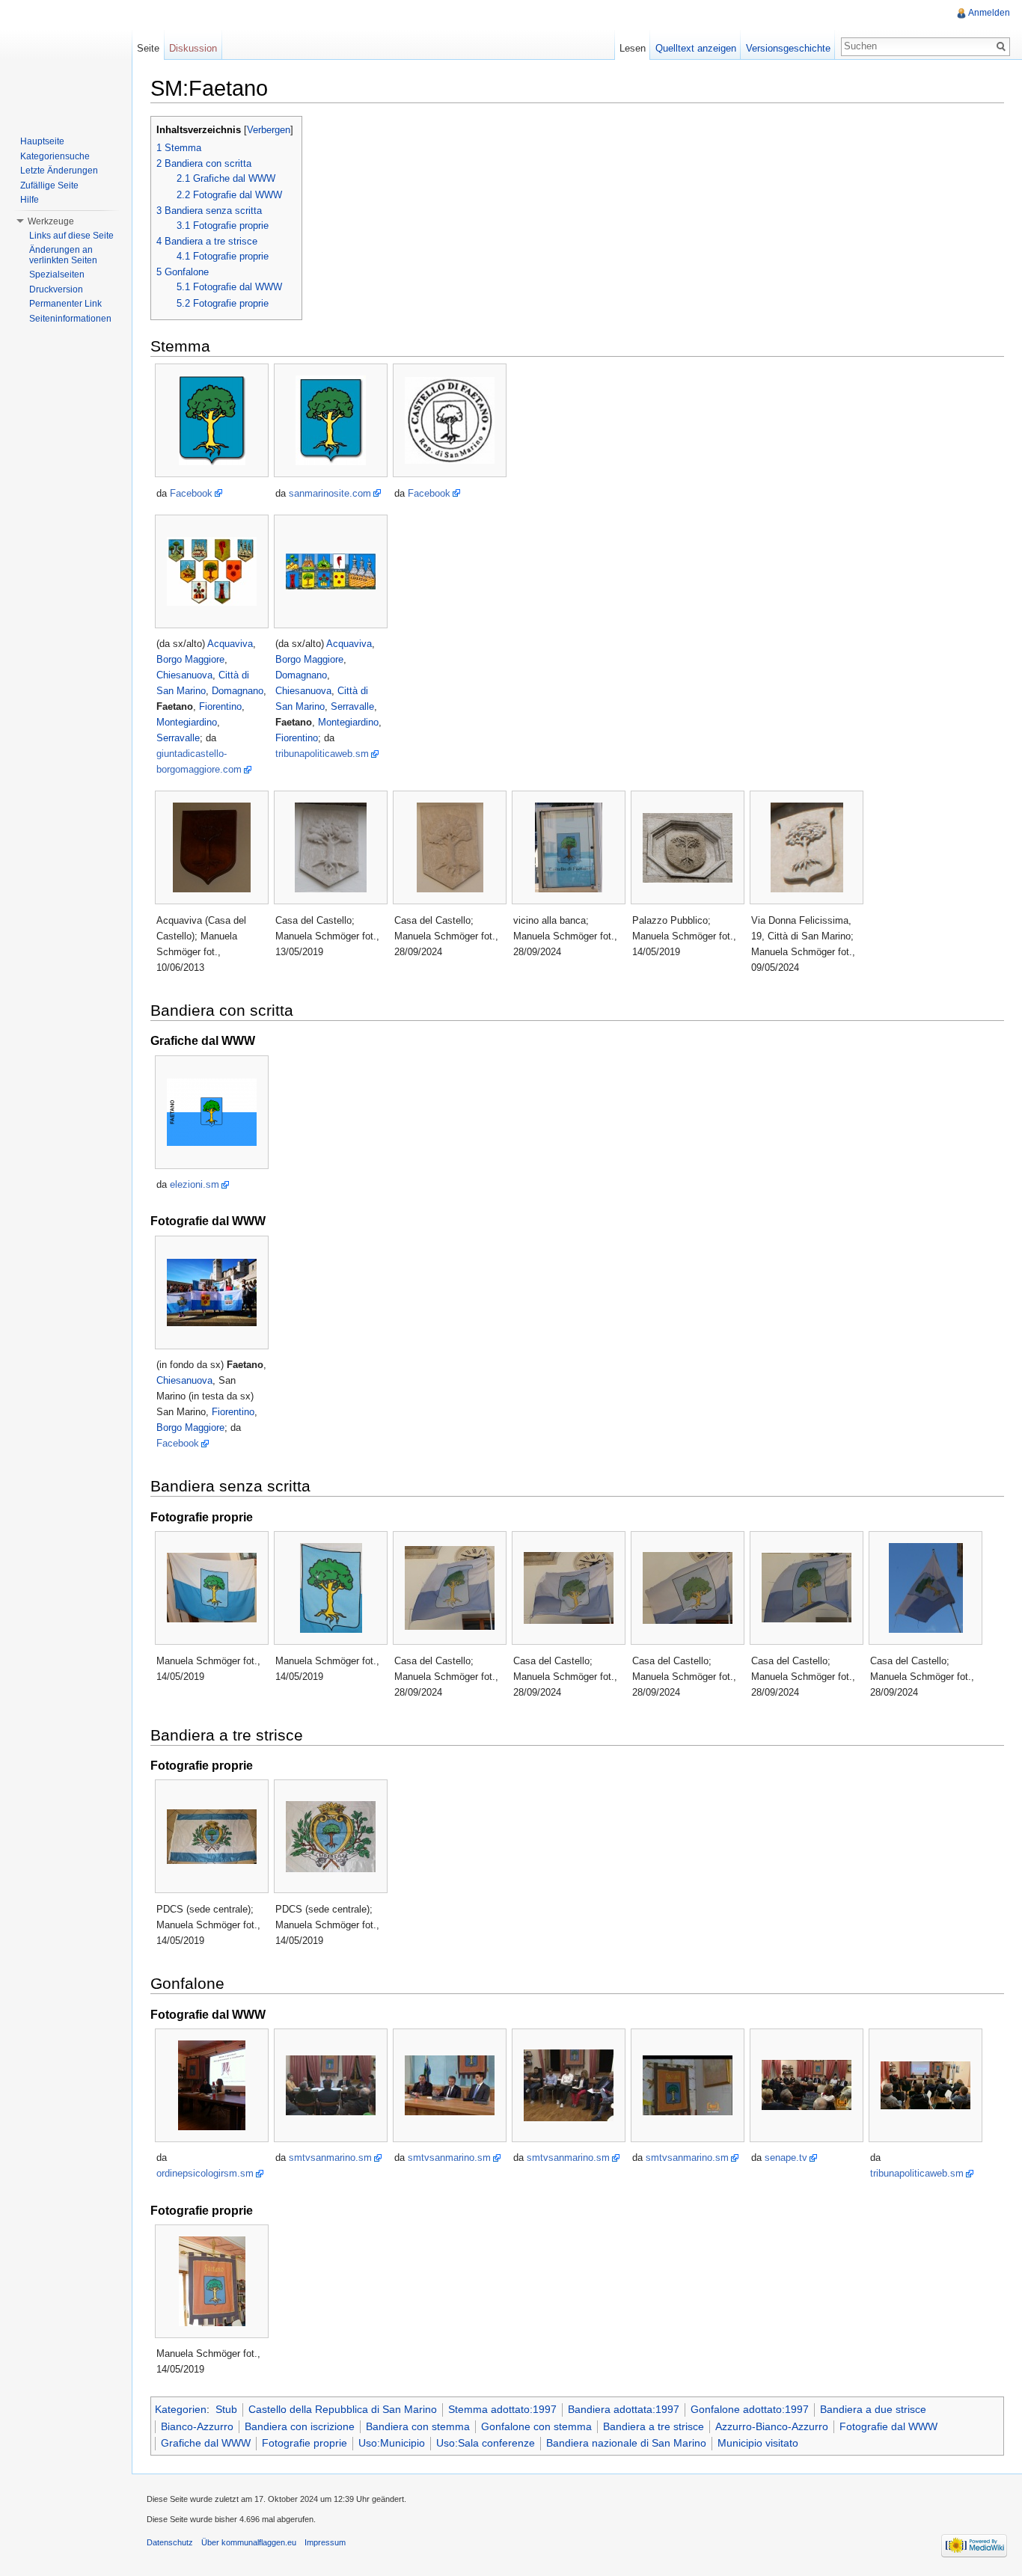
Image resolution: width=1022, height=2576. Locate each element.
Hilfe (30, 200)
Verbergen (269, 130)
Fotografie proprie (305, 2443)
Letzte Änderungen (59, 171)
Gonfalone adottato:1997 (750, 2409)
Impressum (325, 2542)
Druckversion (56, 289)
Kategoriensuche (55, 156)
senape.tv (786, 2158)
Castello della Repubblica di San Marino (343, 2409)
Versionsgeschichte (788, 48)
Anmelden (989, 13)
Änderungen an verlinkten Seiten (63, 255)
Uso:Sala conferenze (486, 2443)
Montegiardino (187, 722)
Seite (148, 48)
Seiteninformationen (70, 319)
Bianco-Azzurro (197, 2426)
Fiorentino (220, 706)
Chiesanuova (184, 675)
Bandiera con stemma (418, 2426)
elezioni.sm (195, 1184)
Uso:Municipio (392, 2443)
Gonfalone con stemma (536, 2426)
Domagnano (238, 691)
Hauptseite (42, 141)
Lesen (633, 48)
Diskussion (193, 48)
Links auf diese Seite (71, 236)
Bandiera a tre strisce (654, 2426)
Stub (226, 2409)
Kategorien (181, 2409)
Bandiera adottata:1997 (624, 2409)
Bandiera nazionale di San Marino (626, 2443)
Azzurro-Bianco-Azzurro (772, 2426)
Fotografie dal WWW (888, 2426)
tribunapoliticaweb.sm (322, 754)
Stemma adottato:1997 (502, 2409)
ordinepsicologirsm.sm (205, 2173)
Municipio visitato (758, 2443)
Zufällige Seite (49, 185)
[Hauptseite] (66, 60)
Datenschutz (170, 2542)
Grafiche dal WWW (206, 2443)
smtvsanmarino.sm (330, 2158)
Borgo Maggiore (190, 659)
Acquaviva (230, 644)
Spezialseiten (57, 275)
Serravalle (178, 738)
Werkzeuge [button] (51, 221)
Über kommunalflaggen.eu (249, 2542)
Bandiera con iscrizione (300, 2426)
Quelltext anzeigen (696, 48)
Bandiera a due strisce (873, 2409)
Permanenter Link (65, 304)
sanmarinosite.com (330, 493)
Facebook (191, 493)
